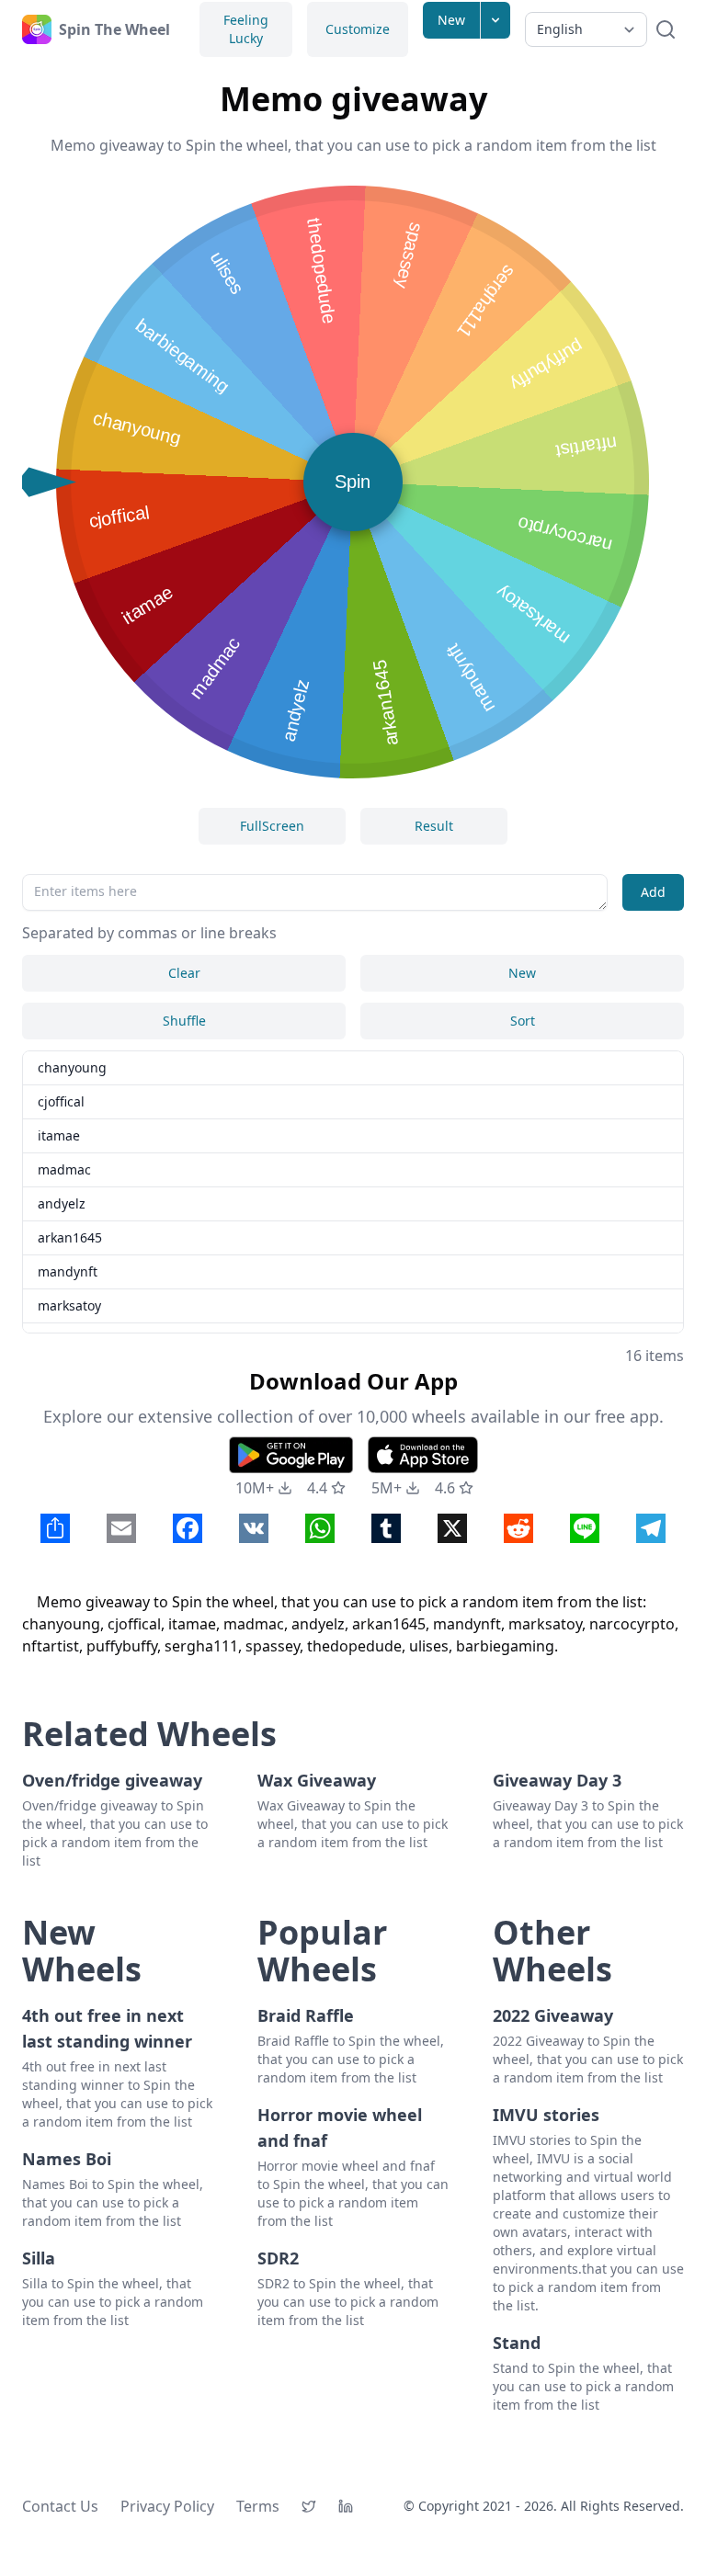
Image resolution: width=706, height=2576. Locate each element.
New (451, 20)
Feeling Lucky (246, 29)
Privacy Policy (167, 2506)
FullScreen (272, 826)
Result (434, 826)
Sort (523, 1021)
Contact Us (60, 2506)
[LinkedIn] (346, 2506)
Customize (358, 29)
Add (653, 892)
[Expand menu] (495, 20)
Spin (353, 482)
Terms (258, 2506)
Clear (184, 973)
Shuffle (184, 1021)
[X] (309, 2506)
